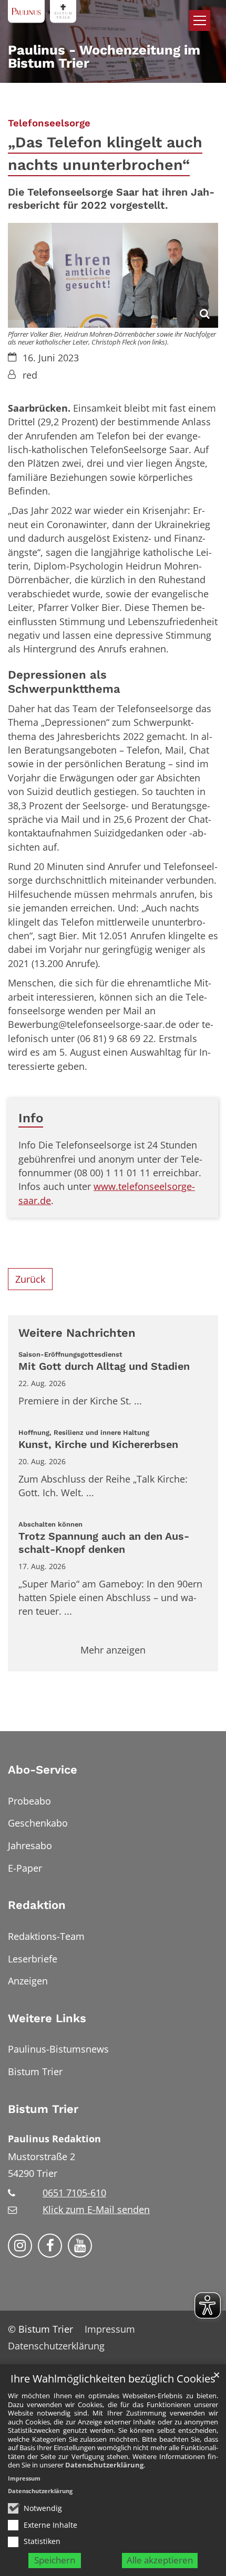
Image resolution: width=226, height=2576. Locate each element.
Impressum (24, 2478)
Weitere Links (47, 2018)
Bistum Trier (43, 2109)
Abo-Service (43, 1770)
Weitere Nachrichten (77, 1333)
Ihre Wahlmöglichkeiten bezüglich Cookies (113, 2379)
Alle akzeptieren (160, 2560)
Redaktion (37, 1905)
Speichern (55, 2560)
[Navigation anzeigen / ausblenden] (200, 20)
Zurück (30, 1279)
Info (31, 1118)
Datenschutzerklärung (104, 2465)
